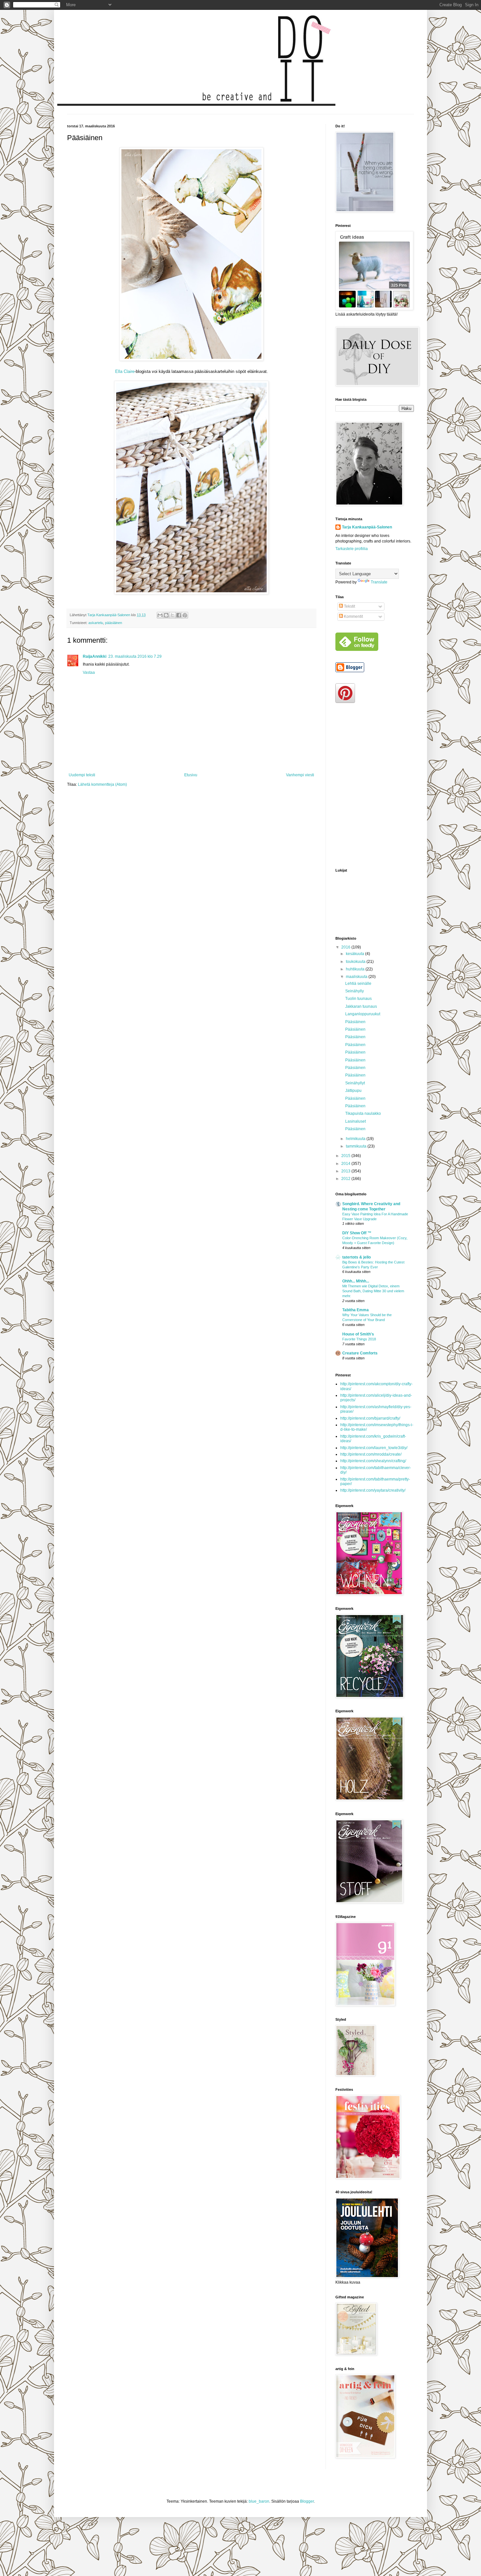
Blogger (307, 2501)
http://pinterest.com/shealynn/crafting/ (373, 1461)
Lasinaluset (356, 1121)
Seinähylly (355, 991)
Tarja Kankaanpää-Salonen (367, 527)
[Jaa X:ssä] (172, 615)
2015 (346, 1156)
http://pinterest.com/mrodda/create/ (371, 1454)
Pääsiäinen (355, 1022)
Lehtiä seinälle (358, 984)
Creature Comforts (360, 1353)
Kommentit (353, 616)
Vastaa (89, 672)
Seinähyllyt (355, 1083)
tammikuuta (357, 1146)
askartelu (96, 623)
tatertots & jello (356, 1257)
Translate (379, 582)
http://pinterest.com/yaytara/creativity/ (373, 1490)
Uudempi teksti (82, 775)
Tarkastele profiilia (352, 549)
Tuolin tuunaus (358, 999)
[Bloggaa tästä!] (166, 615)
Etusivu (191, 775)
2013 (346, 1171)
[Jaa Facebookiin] (179, 615)
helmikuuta (356, 1139)
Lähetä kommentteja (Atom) (102, 784)
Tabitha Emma (356, 1310)
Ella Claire (125, 371)
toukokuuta (356, 962)
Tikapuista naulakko (363, 1113)
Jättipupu (353, 1091)
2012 (346, 1179)
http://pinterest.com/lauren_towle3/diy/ (374, 1448)
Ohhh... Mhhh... (356, 1281)
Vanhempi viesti (300, 775)
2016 (346, 947)
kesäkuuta (356, 954)
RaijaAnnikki (95, 656)
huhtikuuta (356, 969)
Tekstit (349, 606)
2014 (346, 1164)
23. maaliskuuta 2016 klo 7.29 (135, 656)
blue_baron (259, 2501)
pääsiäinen (114, 623)
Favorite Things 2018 (359, 1339)
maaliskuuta (357, 977)
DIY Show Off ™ (357, 1233)
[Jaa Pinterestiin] (185, 615)
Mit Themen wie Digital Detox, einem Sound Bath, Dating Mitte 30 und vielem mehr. (373, 1291)
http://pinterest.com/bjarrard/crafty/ (370, 1418)
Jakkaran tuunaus (361, 1006)
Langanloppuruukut (363, 1014)
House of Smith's (358, 1334)
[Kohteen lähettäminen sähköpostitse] (160, 615)
